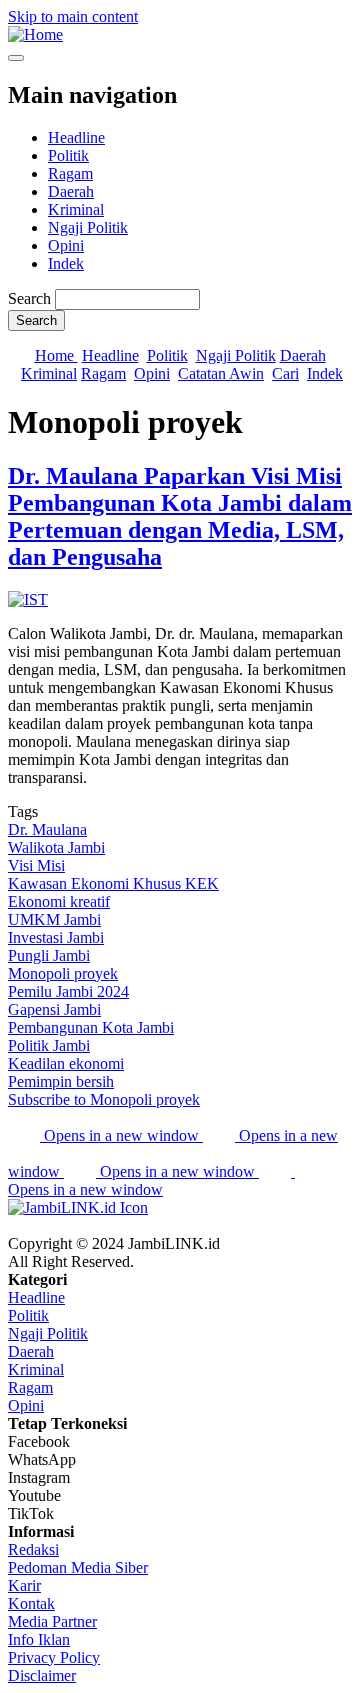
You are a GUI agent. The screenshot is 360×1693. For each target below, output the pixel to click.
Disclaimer (42, 1675)
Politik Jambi (49, 1045)
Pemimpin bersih (61, 1081)
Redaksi (33, 1549)
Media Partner (52, 1621)
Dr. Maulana (47, 829)
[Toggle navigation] (16, 58)
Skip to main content (73, 16)
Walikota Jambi (56, 847)
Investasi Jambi (56, 937)
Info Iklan (39, 1639)
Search (29, 298)
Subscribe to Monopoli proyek (104, 1099)
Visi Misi (36, 865)
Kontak (31, 1603)
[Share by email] (277, 1171)
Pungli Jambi (49, 955)
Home (56, 355)
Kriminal (76, 209)
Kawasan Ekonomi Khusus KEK (113, 883)
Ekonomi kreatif (59, 901)
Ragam (70, 173)
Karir (24, 1585)
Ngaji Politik (88, 227)
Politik (68, 155)
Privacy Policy (54, 1657)
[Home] (35, 34)
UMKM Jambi (54, 919)
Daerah (71, 191)
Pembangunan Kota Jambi (91, 1027)
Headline (76, 137)
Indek (66, 263)
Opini (66, 245)
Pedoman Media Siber (78, 1567)
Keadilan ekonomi (66, 1063)
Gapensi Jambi (54, 1009)
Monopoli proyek (63, 973)
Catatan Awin (221, 373)
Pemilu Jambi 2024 (68, 991)
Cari (285, 373)
